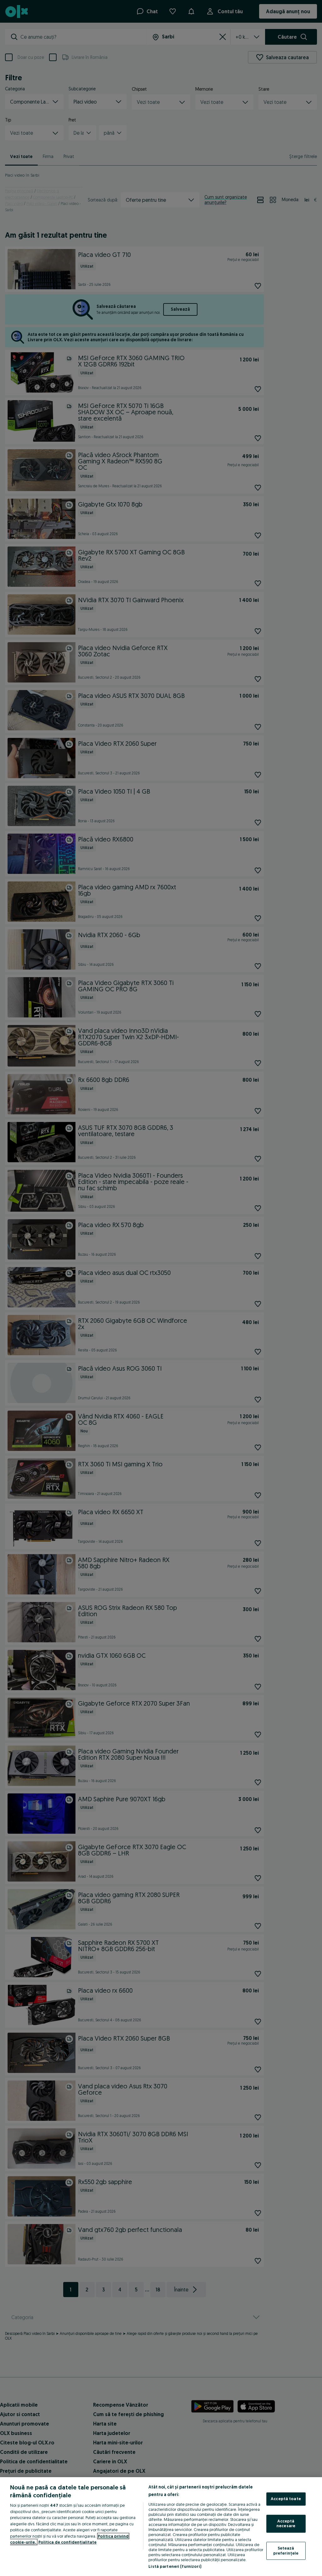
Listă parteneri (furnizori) (175, 2566)
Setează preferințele (286, 2551)
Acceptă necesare (286, 2523)
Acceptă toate (286, 2499)
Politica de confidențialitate (67, 2542)
